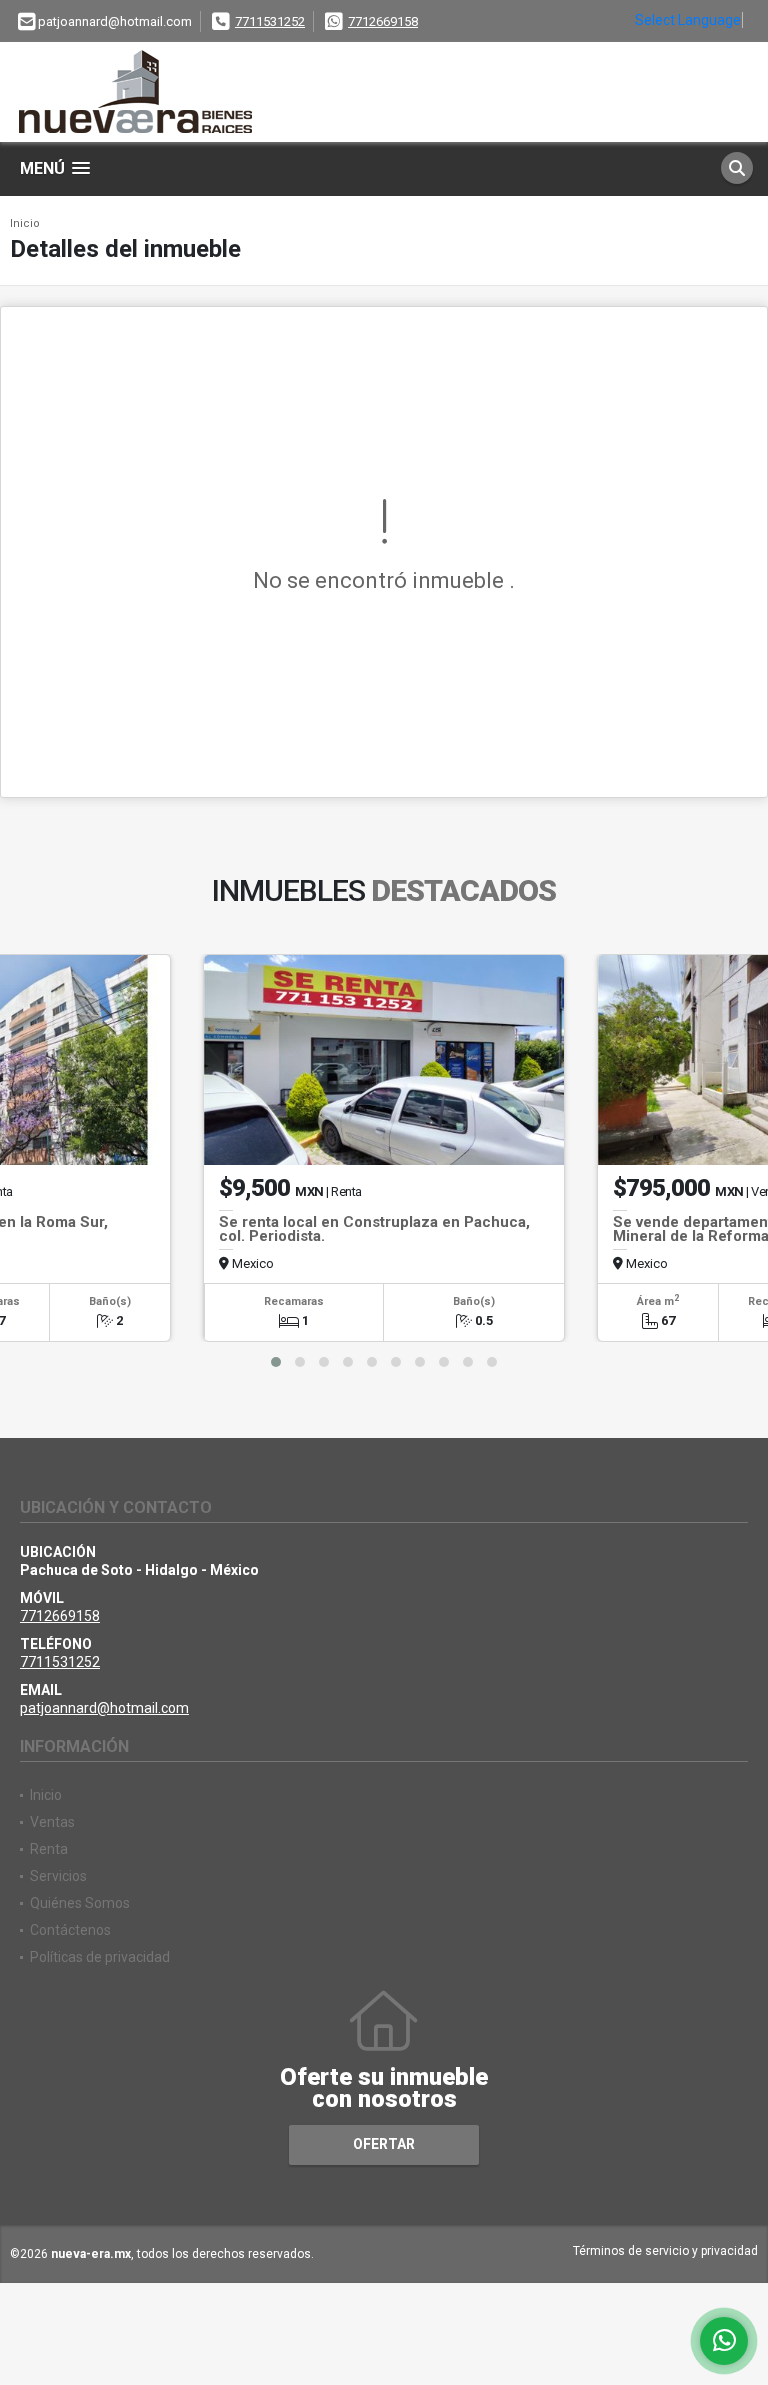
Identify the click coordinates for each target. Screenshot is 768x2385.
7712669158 (383, 21)
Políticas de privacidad (100, 1957)
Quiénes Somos (80, 1903)
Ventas (52, 1822)
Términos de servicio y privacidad (665, 2251)
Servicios (58, 1876)
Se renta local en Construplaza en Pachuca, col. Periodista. (374, 1229)
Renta (49, 1849)
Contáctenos (70, 1930)
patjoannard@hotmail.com (104, 1708)
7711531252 (270, 21)
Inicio (25, 223)
